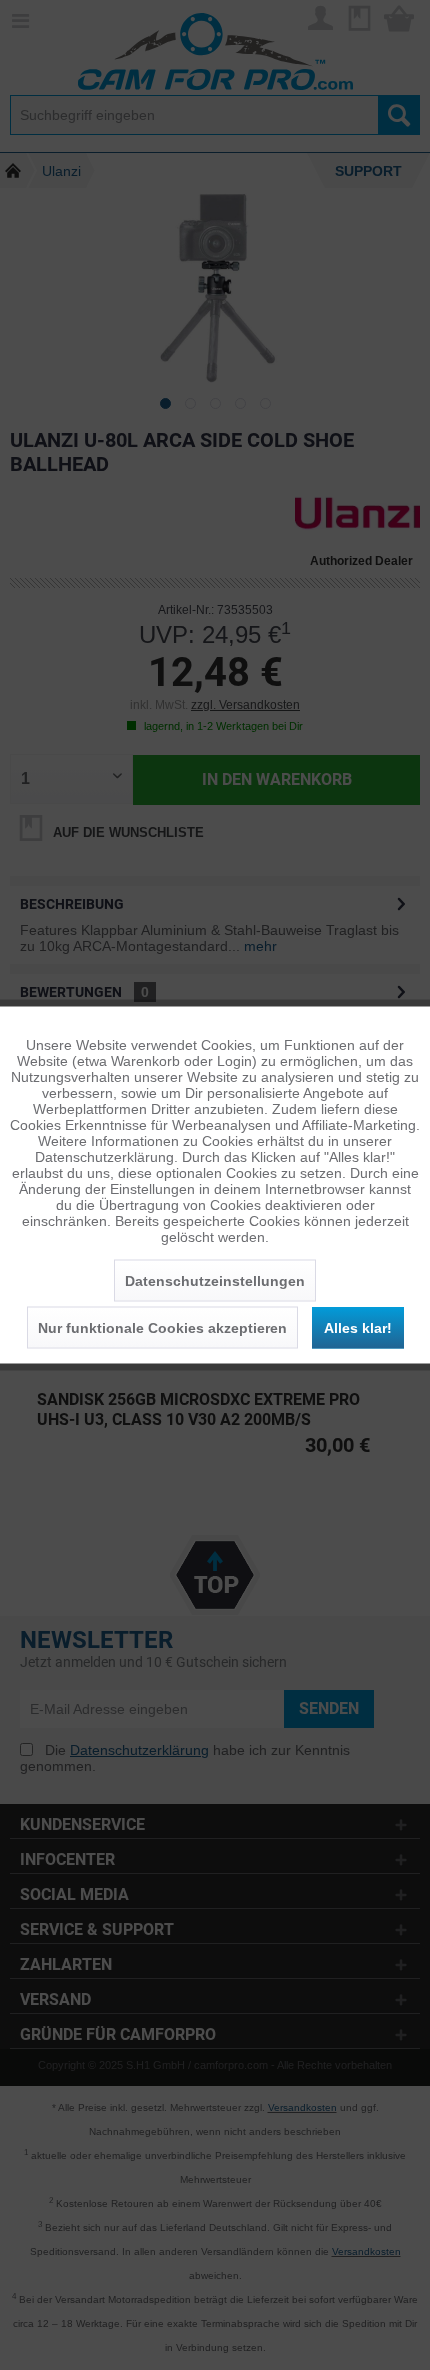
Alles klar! (358, 1328)
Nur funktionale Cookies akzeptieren (162, 1328)
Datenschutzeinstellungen (215, 1281)
